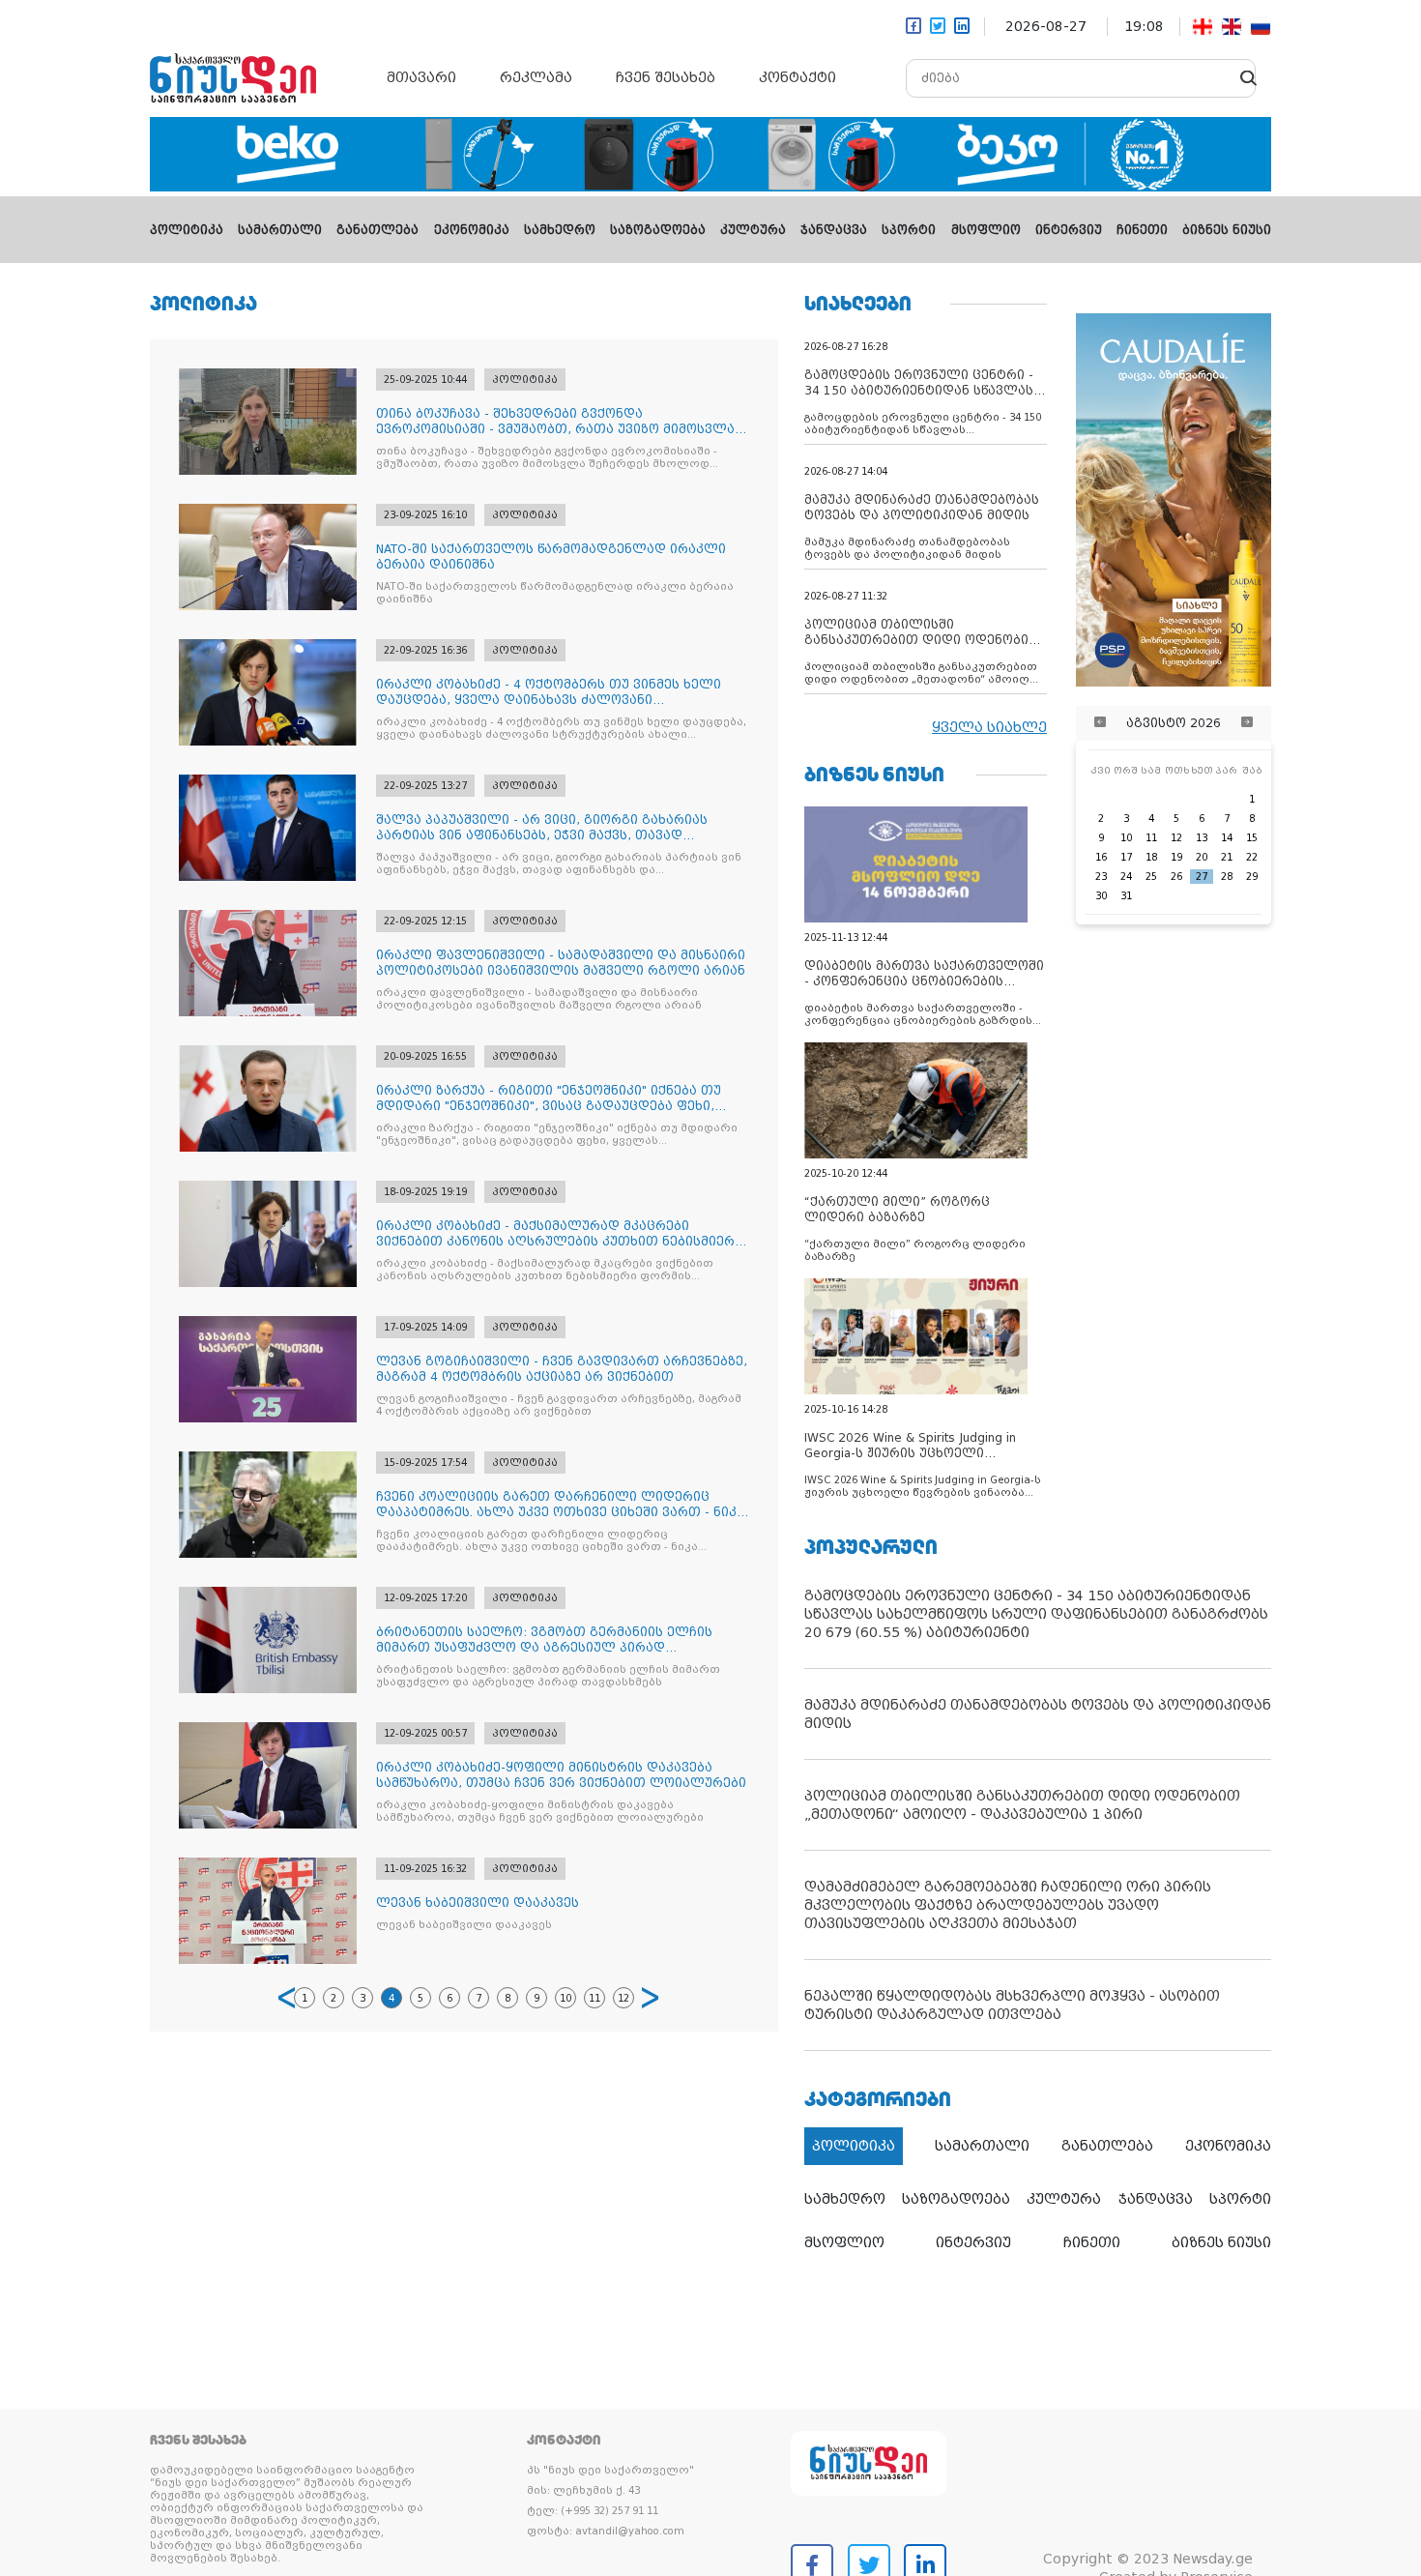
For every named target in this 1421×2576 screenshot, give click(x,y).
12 (623, 1998)
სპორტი (909, 230)
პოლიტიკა (187, 230)
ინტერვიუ (1069, 230)
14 (1227, 838)
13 (1202, 838)
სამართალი (280, 230)
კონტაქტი (797, 77)
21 (1227, 857)
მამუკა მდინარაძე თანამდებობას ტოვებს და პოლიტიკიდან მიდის (1038, 1714)
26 (1176, 877)
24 (1126, 877)
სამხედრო (560, 230)
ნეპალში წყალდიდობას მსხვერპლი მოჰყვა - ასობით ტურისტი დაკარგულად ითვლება (1012, 2005)
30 (1101, 896)
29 (1252, 877)
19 (1176, 857)
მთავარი (421, 77)
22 (1252, 857)
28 (1227, 877)
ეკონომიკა (472, 230)
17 (1126, 857)
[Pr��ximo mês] (1247, 723)
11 (594, 1998)
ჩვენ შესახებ (666, 77)
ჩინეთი (1142, 230)
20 (1202, 857)
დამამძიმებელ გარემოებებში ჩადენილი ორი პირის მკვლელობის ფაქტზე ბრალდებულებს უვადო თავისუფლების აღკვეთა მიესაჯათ (1008, 1905)
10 (565, 1998)
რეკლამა (536, 77)
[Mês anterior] (1100, 723)
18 (1151, 857)
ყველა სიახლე (989, 727)
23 (1101, 877)
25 (1151, 877)
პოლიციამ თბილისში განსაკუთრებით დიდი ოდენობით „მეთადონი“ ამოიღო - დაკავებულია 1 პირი (1022, 1805)
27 (1202, 877)
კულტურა (753, 230)
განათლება (377, 230)
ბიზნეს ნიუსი (1227, 230)
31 (1126, 896)
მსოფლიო (986, 230)
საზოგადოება (658, 230)
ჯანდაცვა (834, 230)
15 (1252, 838)
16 (1101, 857)
